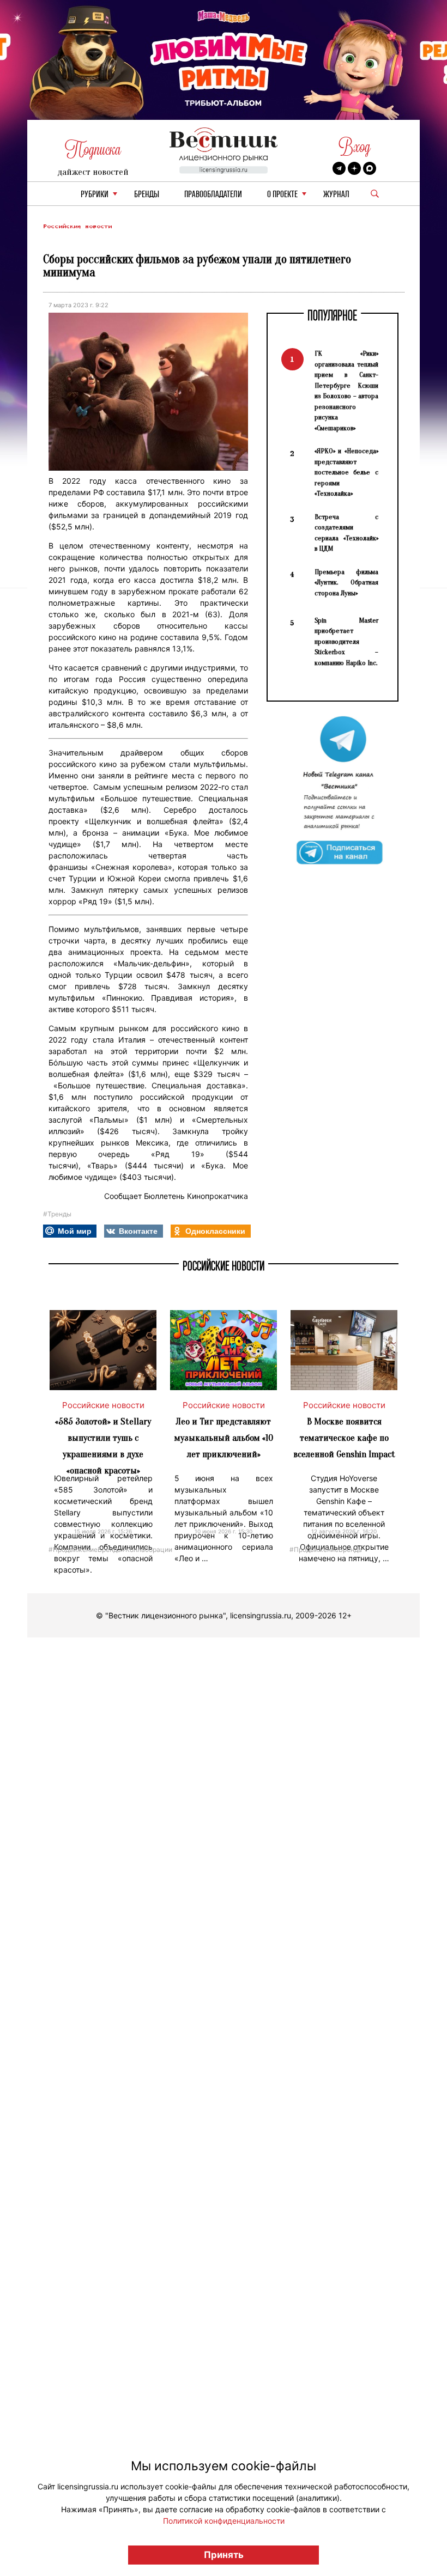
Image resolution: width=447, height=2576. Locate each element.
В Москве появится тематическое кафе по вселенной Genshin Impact (344, 1438)
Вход (355, 147)
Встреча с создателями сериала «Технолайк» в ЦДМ (346, 533)
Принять (224, 2555)
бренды (147, 195)
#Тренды (57, 1214)
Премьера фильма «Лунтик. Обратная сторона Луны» (346, 582)
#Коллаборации (147, 1549)
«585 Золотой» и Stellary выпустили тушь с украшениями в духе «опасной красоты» (103, 1446)
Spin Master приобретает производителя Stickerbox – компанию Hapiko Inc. (346, 641)
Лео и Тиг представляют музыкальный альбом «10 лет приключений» (224, 1438)
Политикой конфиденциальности (224, 2521)
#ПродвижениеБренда (85, 1549)
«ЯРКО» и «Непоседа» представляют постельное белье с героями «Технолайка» (346, 472)
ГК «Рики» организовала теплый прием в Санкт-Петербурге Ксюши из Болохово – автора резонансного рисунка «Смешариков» (346, 391)
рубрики (95, 195)
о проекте (282, 195)
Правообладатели (213, 195)
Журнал (336, 195)
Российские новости (77, 226)
